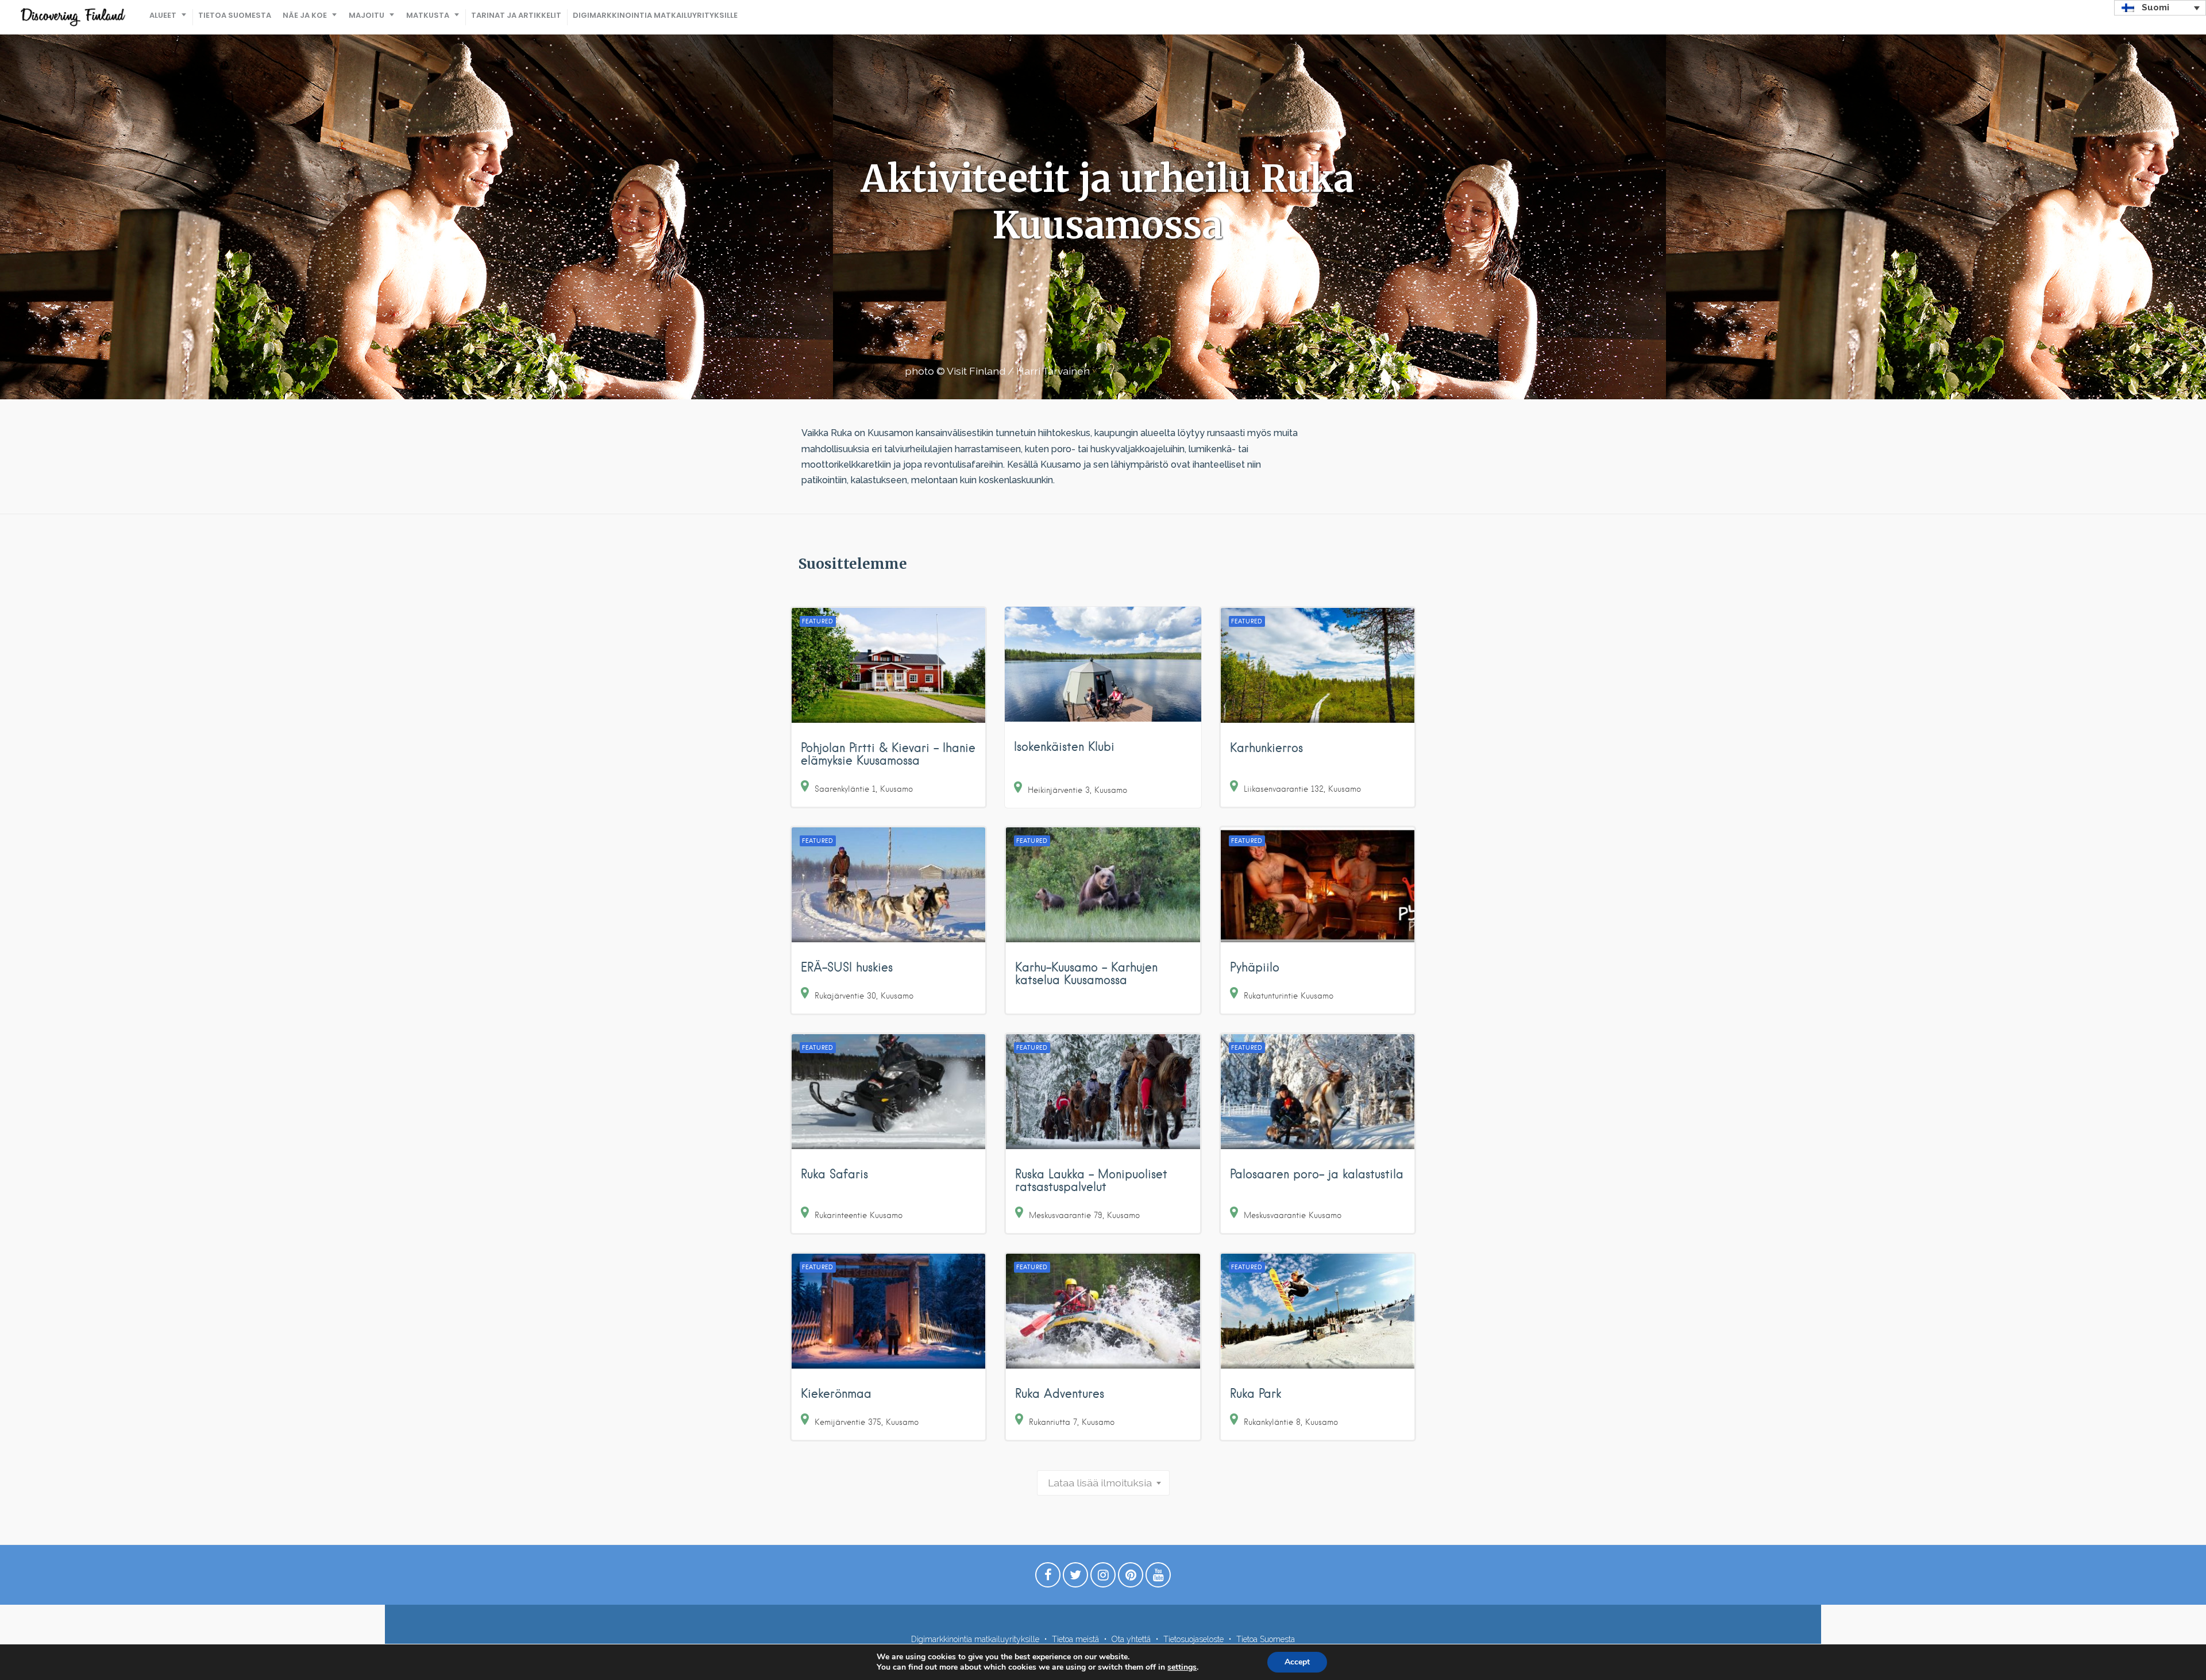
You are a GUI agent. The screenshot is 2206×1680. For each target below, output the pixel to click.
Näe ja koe (305, 15)
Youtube (1158, 1578)
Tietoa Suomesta (235, 15)
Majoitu (367, 15)
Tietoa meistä (1075, 1639)
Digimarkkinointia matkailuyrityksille (655, 15)
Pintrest (1131, 1578)
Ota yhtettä (1131, 1639)
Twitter (1075, 1578)
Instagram (1103, 1578)
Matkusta (428, 15)
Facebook (1048, 1578)
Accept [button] (1297, 1662)
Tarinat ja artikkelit (516, 15)
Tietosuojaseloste (1193, 1639)
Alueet (163, 15)
